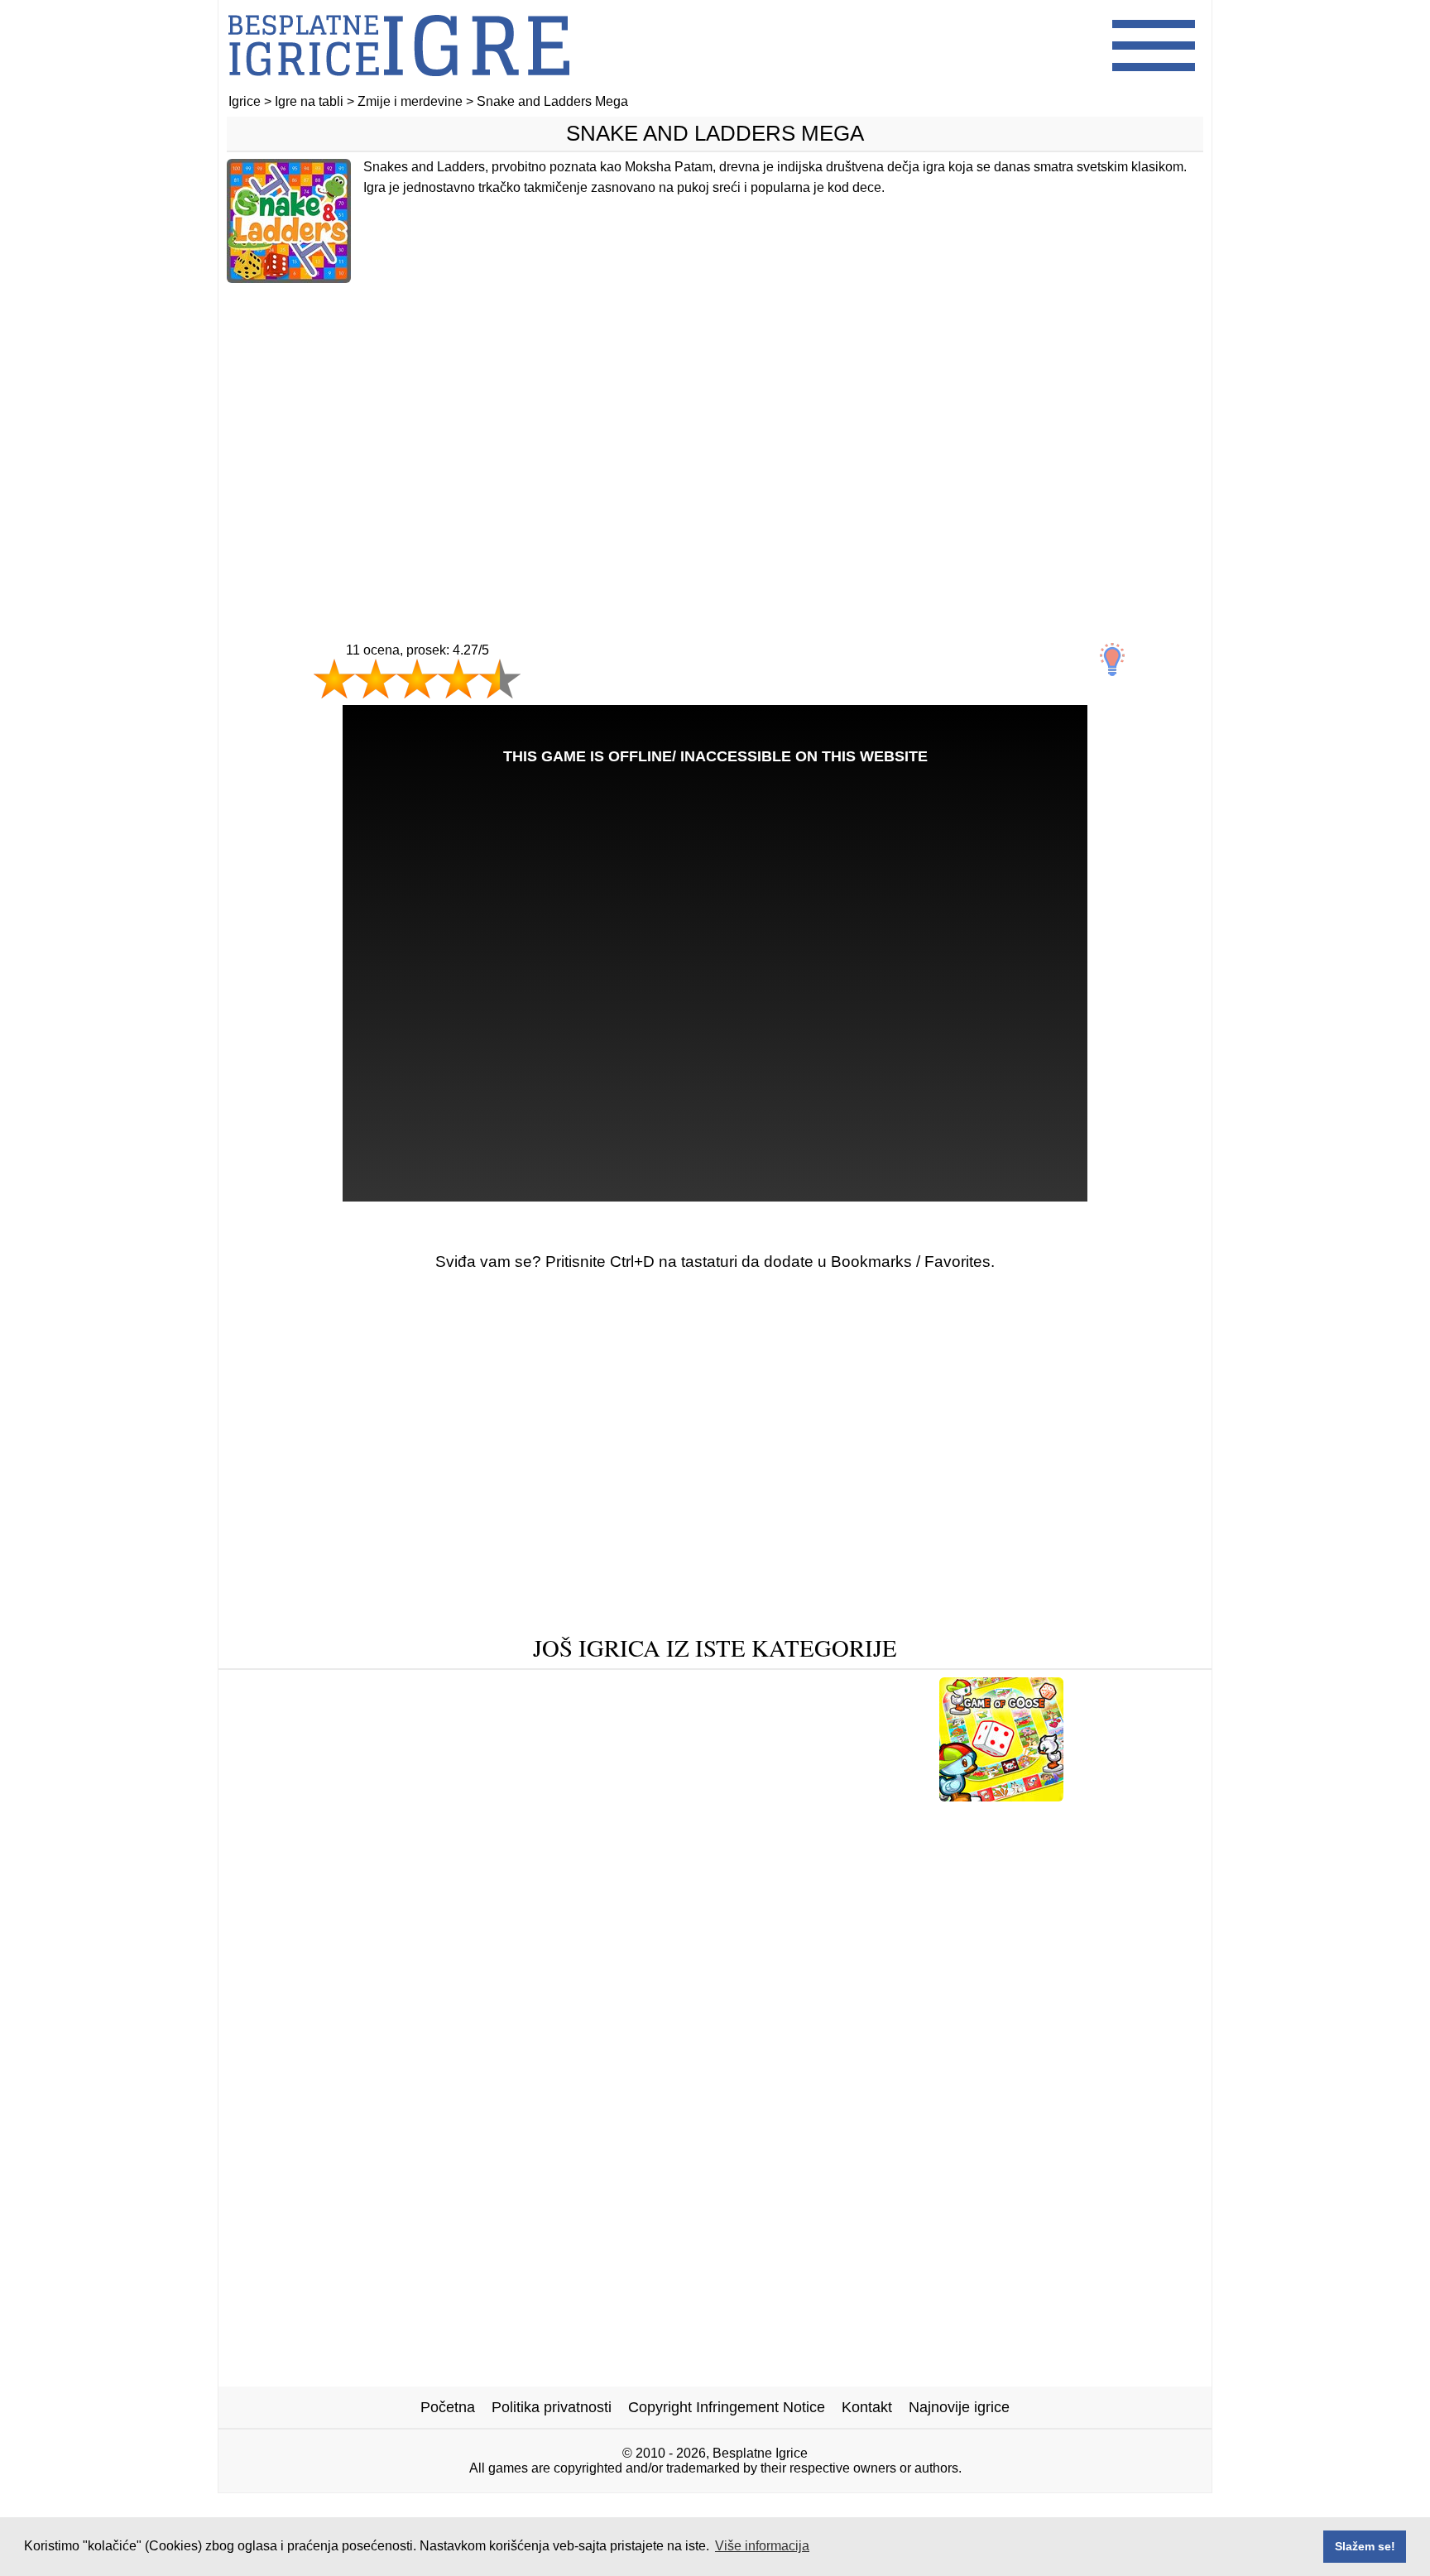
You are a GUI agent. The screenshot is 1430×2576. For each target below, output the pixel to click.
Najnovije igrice (959, 2407)
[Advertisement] (715, 428)
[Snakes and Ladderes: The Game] (336, 1795)
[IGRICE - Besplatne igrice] (399, 86)
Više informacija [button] (762, 2546)
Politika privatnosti (552, 2407)
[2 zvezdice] (376, 679)
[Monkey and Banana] (708, 1821)
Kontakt (867, 2407)
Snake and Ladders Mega (715, 133)
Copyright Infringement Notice (727, 2407)
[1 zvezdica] (334, 679)
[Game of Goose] (1001, 1795)
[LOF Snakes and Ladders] (836, 1795)
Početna (448, 2407)
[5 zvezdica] (500, 679)
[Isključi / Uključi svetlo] (1112, 660)
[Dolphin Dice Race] (534, 1795)
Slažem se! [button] (1365, 2546)
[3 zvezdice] (417, 679)
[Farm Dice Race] (1137, 1795)
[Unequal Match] (675, 1795)
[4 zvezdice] (458, 679)
